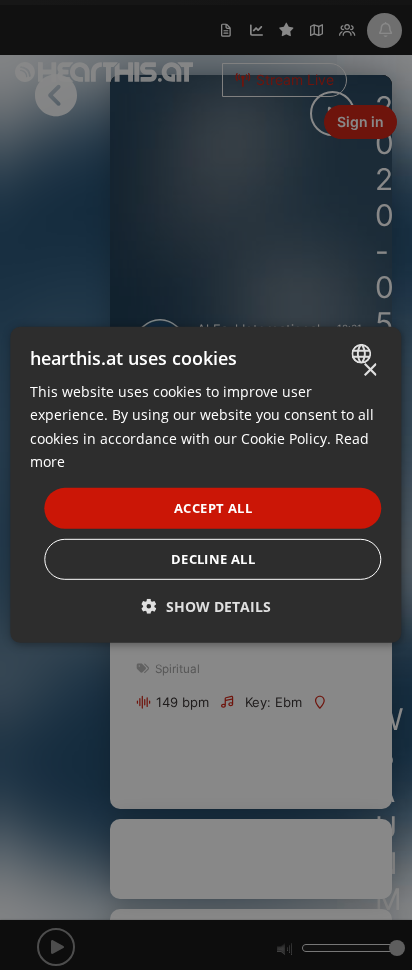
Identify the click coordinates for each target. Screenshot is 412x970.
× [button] (369, 370)
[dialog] (205, 485)
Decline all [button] (213, 559)
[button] (206, 606)
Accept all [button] (213, 508)
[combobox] (364, 354)
